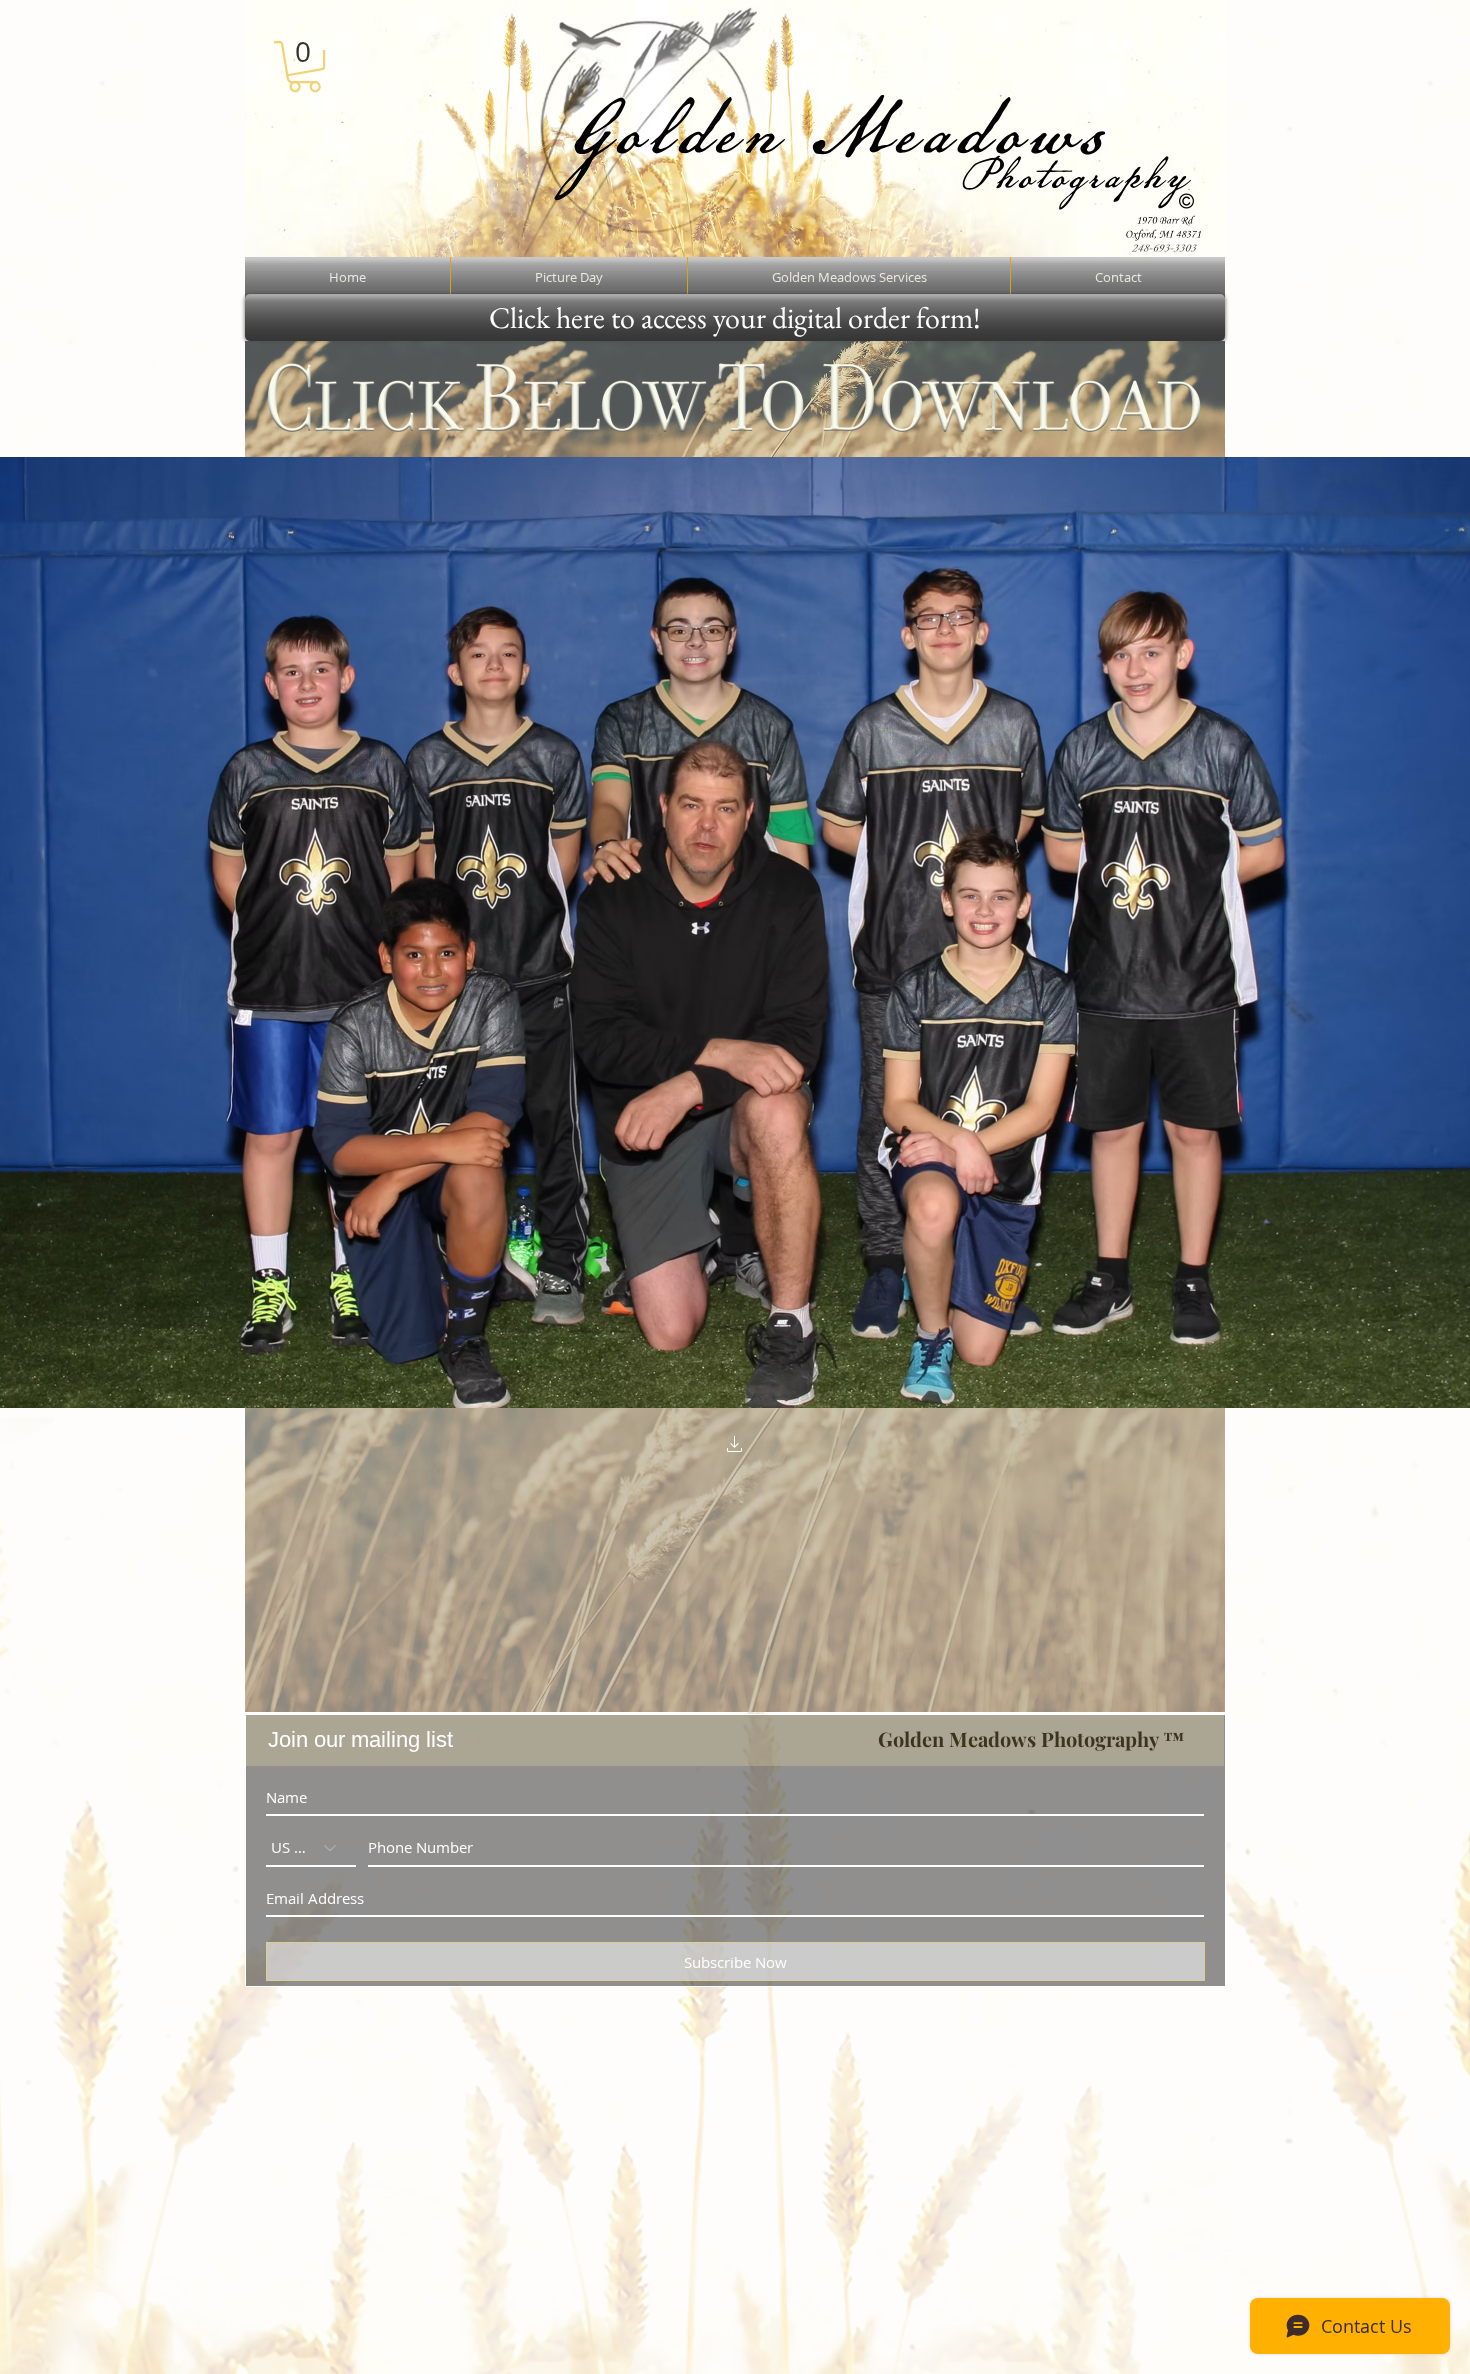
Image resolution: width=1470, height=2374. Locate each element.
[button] (304, 66)
